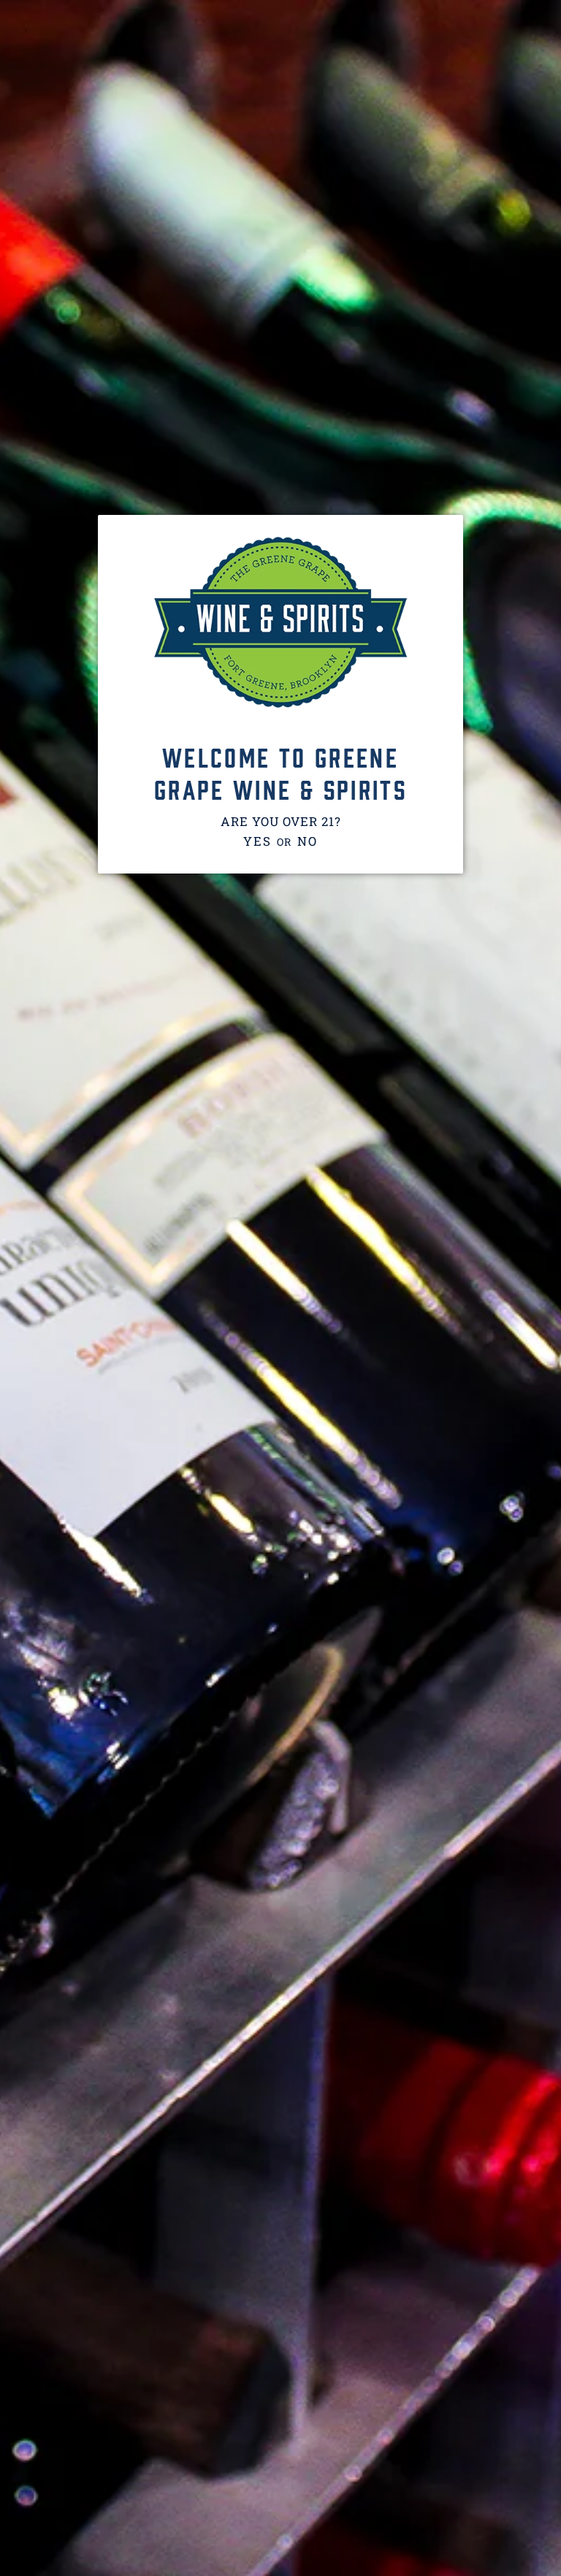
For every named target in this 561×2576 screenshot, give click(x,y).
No (307, 841)
